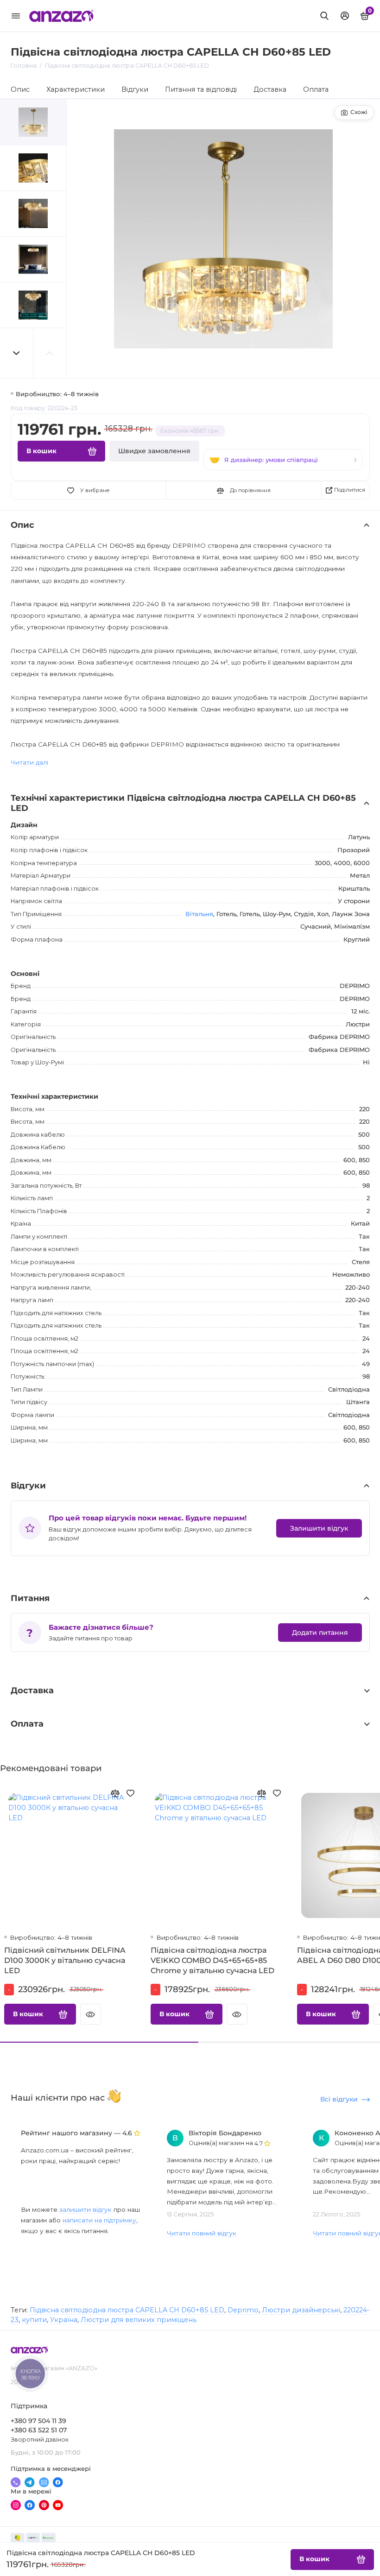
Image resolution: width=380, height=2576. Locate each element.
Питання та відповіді (201, 89)
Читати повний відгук (202, 2233)
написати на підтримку (99, 2220)
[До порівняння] (115, 1793)
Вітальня (199, 914)
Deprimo (243, 2310)
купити (34, 2320)
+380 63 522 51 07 (39, 2430)
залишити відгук (85, 2209)
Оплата (316, 89)
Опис (20, 89)
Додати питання (320, 1633)
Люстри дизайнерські (301, 2310)
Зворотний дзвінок (40, 2440)
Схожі (359, 112)
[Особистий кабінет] (345, 16)
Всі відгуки (339, 2099)
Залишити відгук (319, 1528)
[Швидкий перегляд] (91, 2014)
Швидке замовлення (154, 451)
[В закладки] (130, 1793)
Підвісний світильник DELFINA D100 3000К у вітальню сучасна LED (65, 1960)
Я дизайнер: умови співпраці (271, 460)
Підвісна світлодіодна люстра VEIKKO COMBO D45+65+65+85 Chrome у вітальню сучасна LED (212, 1960)
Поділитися (350, 490)
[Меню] (16, 16)
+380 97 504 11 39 (38, 2421)
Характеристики (76, 89)
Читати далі (29, 762)
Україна (64, 2320)
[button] (17, 353)
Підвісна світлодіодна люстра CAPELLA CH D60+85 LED (127, 2310)
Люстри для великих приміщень (139, 2320)
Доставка (270, 89)
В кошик (28, 2014)
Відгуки (135, 89)
